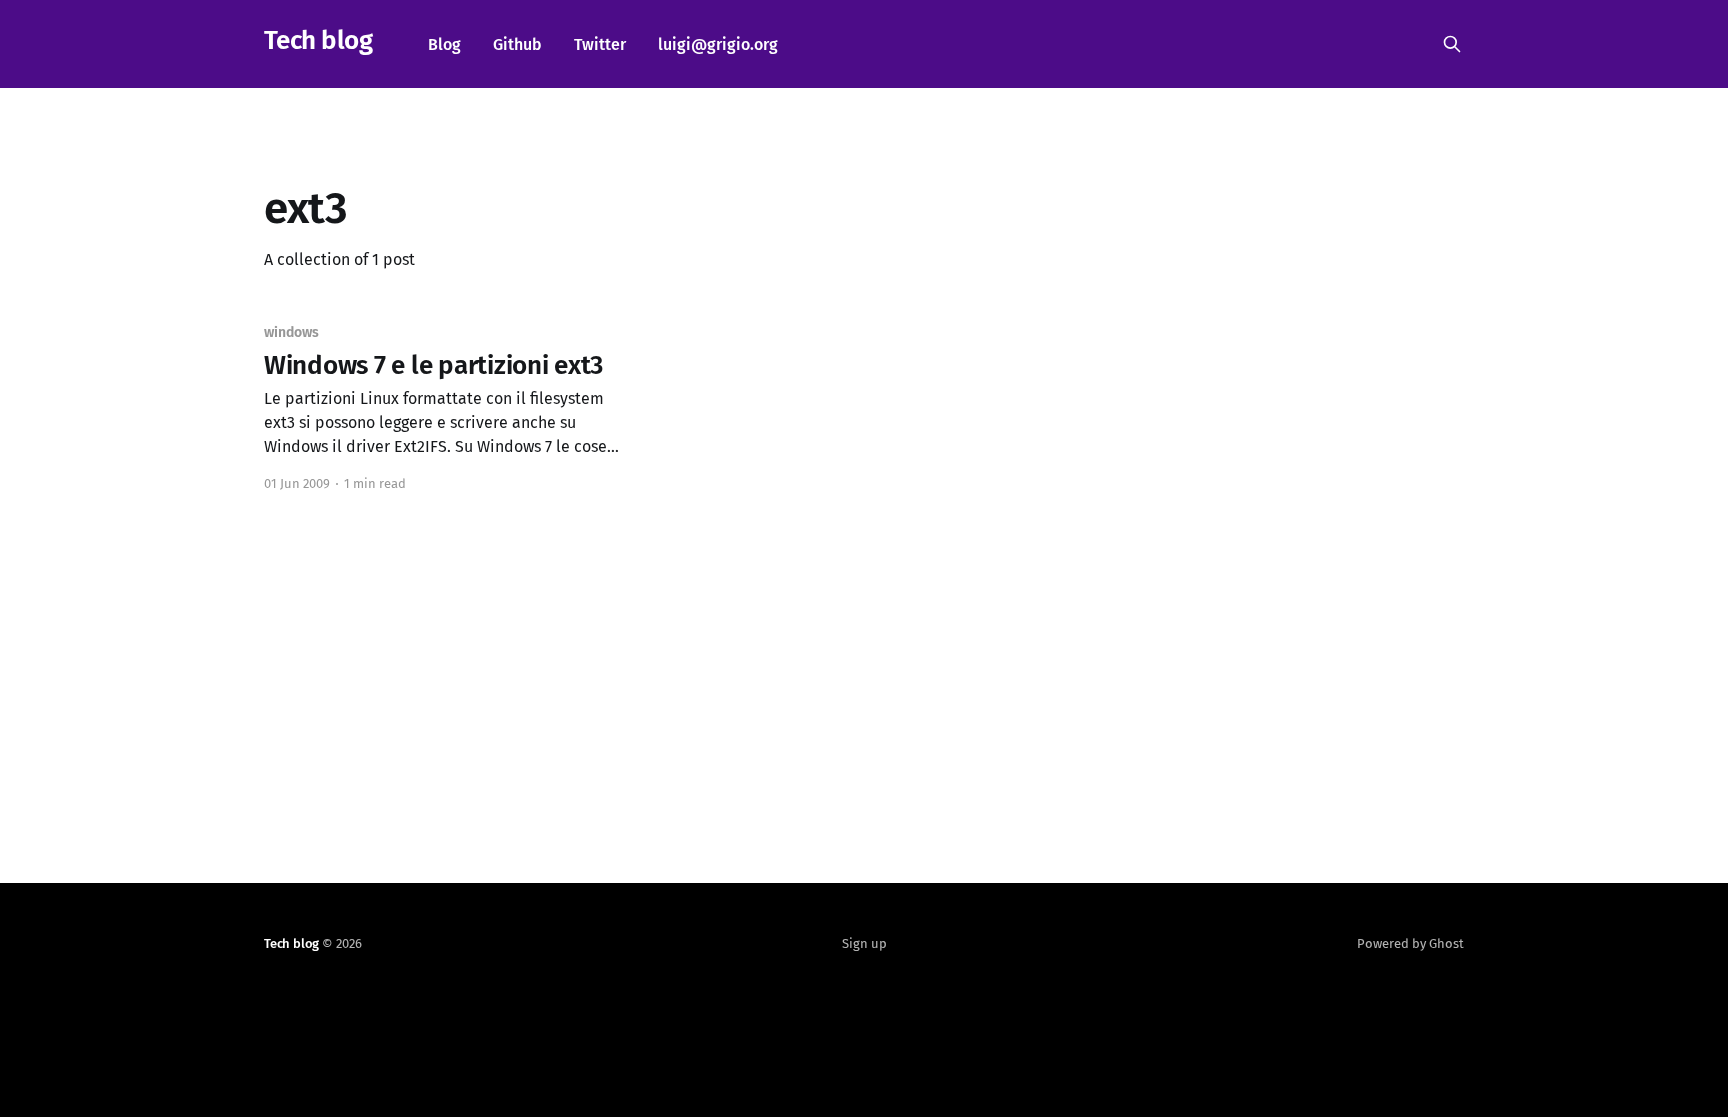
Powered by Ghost (1410, 943)
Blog (444, 44)
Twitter (600, 44)
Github (517, 44)
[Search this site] (1452, 44)
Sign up (864, 943)
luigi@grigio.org (718, 44)
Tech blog (318, 41)
